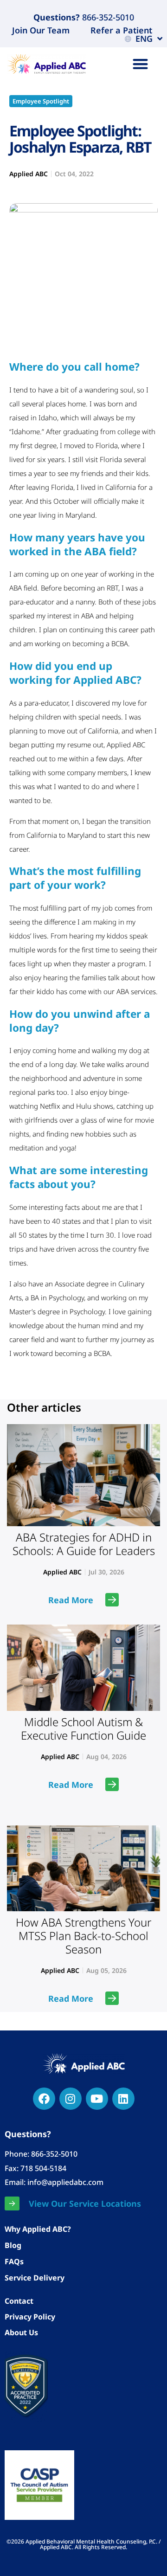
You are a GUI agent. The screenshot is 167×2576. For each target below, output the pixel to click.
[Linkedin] (123, 2099)
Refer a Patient (121, 30)
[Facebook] (44, 2099)
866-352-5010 (107, 17)
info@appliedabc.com (65, 2182)
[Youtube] (97, 2099)
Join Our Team (41, 30)
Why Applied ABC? (38, 2229)
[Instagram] (71, 2099)
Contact (19, 2301)
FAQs (14, 2261)
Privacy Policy (30, 2317)
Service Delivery (35, 2278)
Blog (13, 2245)
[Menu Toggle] (140, 64)
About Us (21, 2332)
